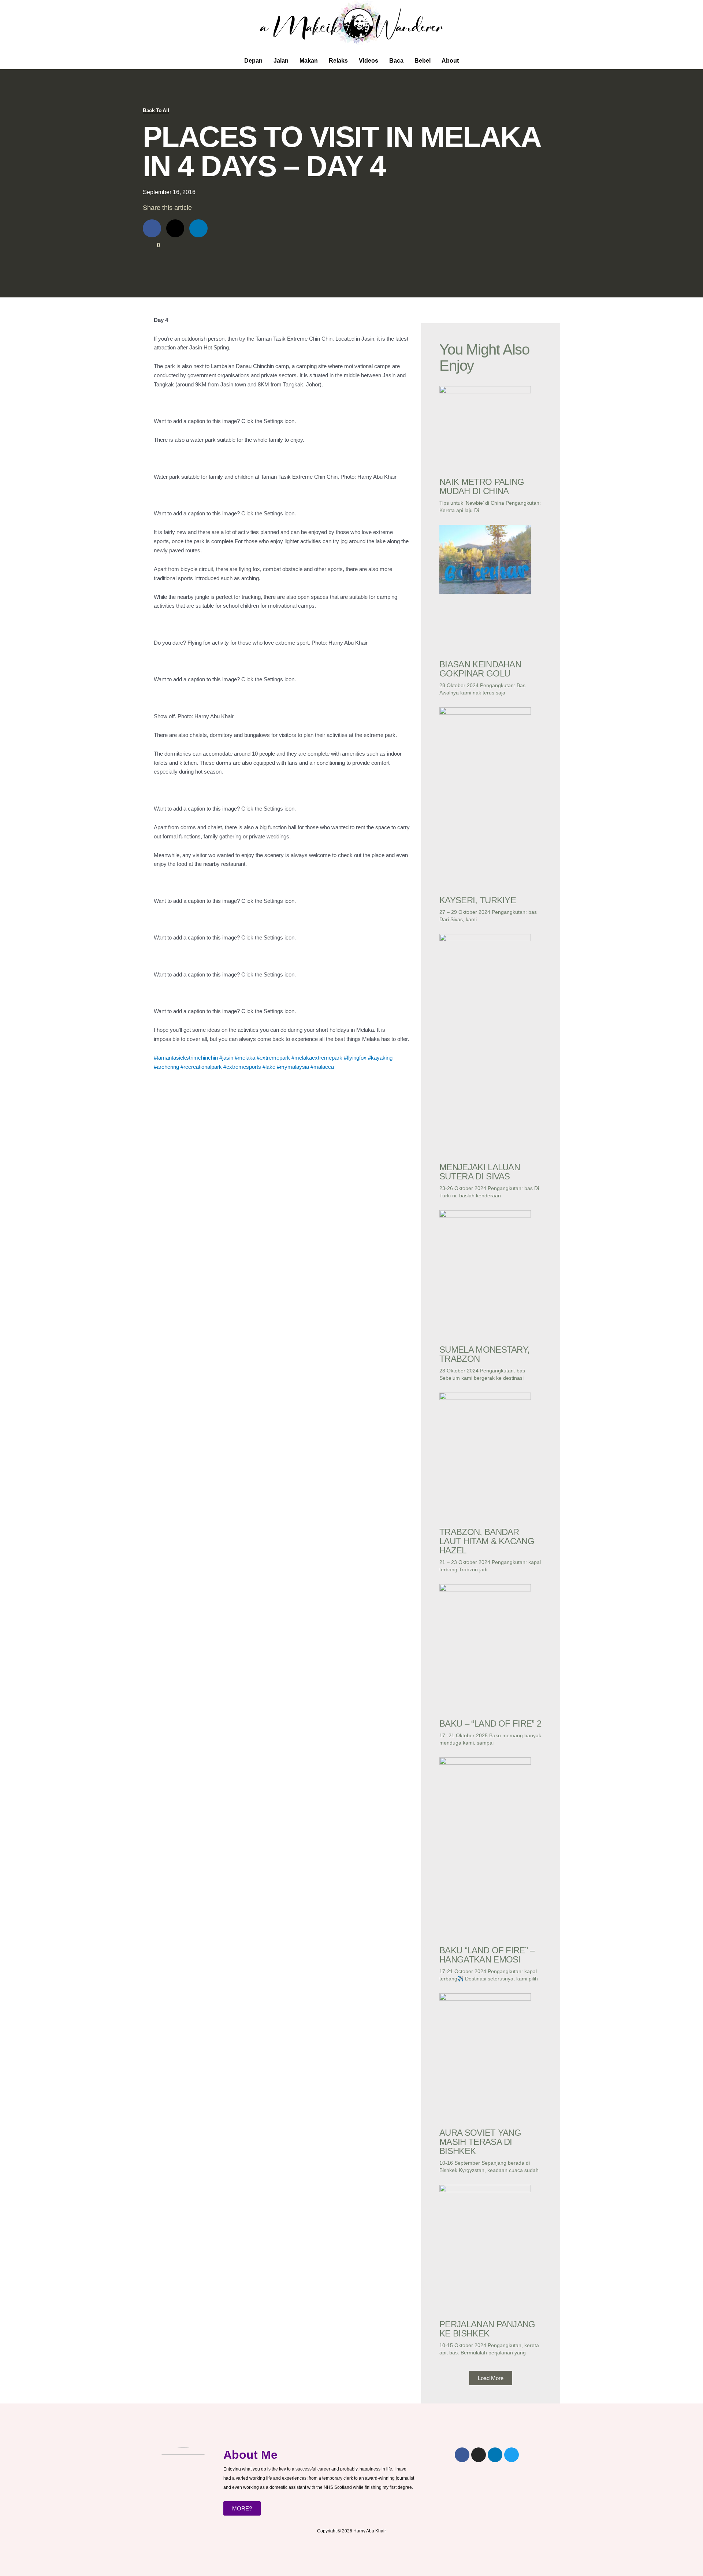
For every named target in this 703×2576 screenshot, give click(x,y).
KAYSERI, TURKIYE (478, 900)
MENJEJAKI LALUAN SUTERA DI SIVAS (480, 1172)
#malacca (322, 1067)
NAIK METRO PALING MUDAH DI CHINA (482, 486)
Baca (396, 61)
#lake (269, 1067)
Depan (253, 61)
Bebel (423, 61)
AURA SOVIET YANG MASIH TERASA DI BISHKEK (480, 2142)
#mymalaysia (293, 1067)
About (450, 61)
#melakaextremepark (317, 1058)
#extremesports (242, 1067)
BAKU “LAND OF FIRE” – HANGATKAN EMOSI (487, 1955)
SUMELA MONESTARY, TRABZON (484, 1354)
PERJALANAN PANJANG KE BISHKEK (487, 2329)
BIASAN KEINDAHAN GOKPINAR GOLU (480, 669)
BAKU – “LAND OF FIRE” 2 (490, 1723)
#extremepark (273, 1058)
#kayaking (380, 1058)
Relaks (338, 61)
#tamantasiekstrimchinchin (186, 1058)
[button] (491, 2378)
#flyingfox (355, 1058)
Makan (309, 61)
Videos (369, 61)
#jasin (226, 1058)
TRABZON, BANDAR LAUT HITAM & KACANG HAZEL (487, 1541)
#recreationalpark (201, 1067)
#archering (166, 1067)
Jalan (281, 61)
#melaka (245, 1058)
